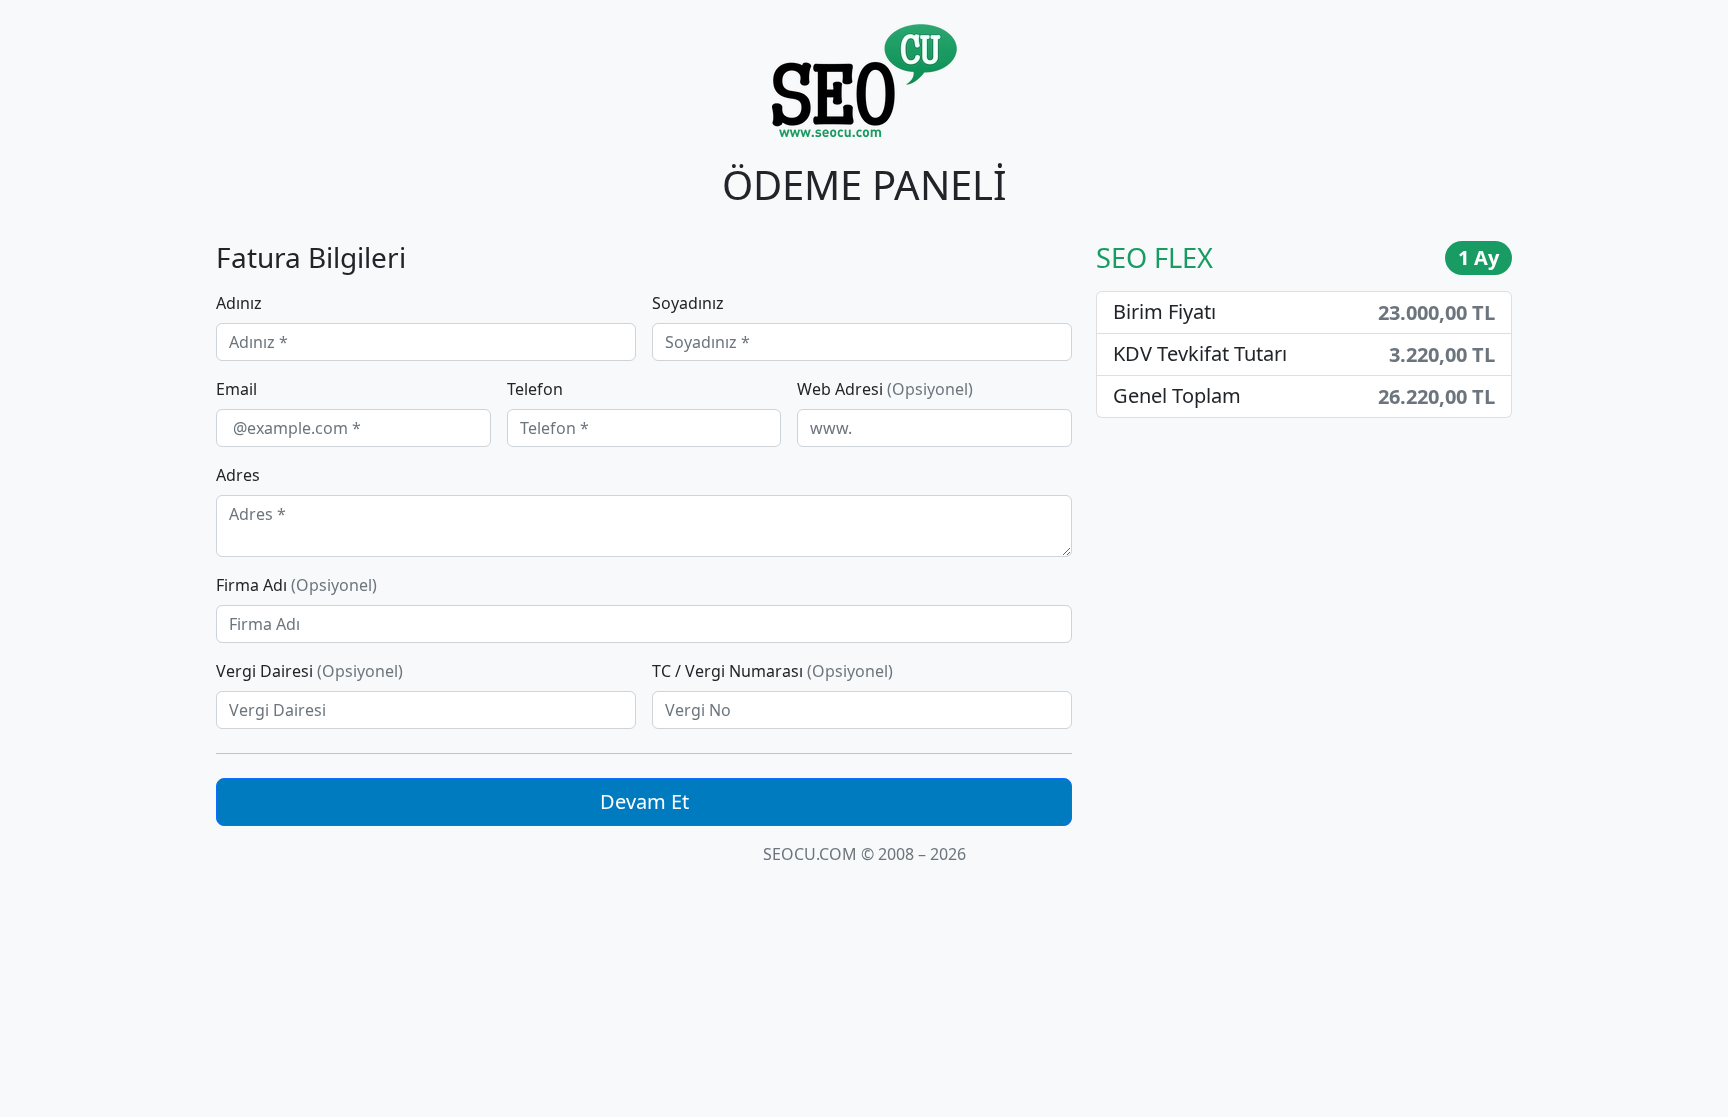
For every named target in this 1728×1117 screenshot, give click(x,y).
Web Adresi (885, 389)
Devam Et (644, 801)
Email (236, 389)
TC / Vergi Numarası (772, 671)
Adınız (239, 303)
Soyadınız (688, 303)
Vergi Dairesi (309, 671)
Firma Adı (296, 585)
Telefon (535, 389)
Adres (238, 475)
